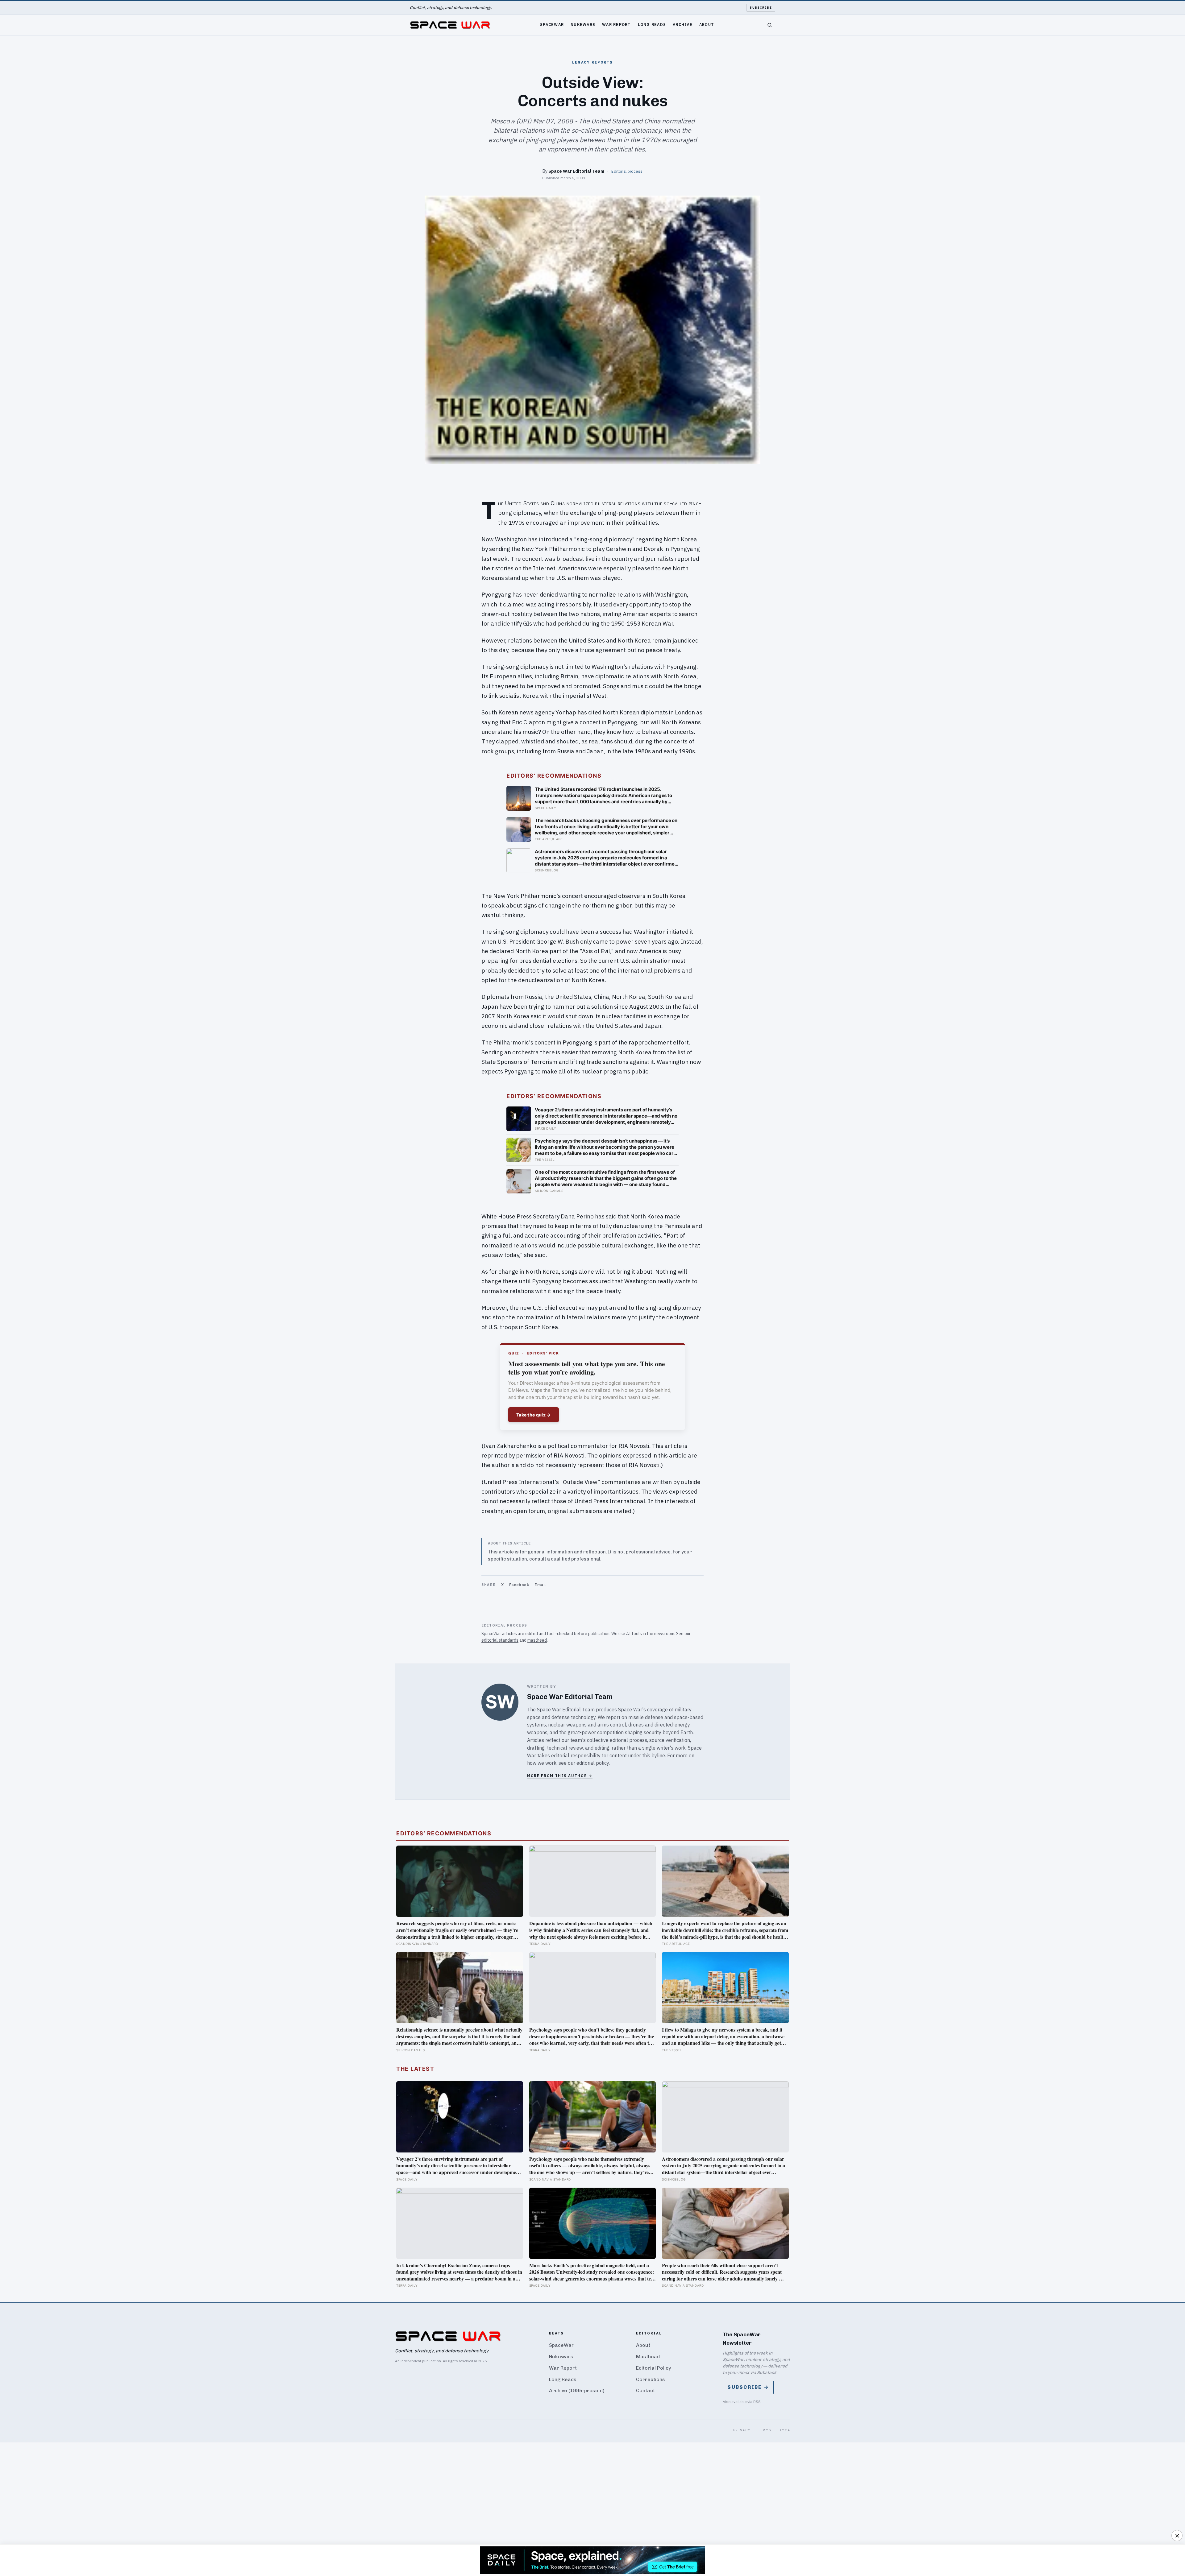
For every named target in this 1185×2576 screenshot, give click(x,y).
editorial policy (593, 1763)
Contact (645, 2390)
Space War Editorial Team (576, 171)
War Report (617, 24)
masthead (537, 1640)
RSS (757, 2402)
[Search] (770, 25)
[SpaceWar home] (450, 25)
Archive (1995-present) (577, 2390)
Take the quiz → (534, 1415)
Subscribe (761, 8)
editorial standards (500, 1640)
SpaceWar (552, 24)
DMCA (784, 2430)
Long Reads (652, 24)
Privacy (742, 2430)
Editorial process (627, 171)
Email (540, 1585)
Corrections (651, 2379)
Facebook (519, 1585)
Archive (683, 24)
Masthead (648, 2357)
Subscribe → (748, 2387)
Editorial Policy (653, 2368)
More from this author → (560, 1776)
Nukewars (583, 24)
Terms (765, 2430)
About (707, 24)
